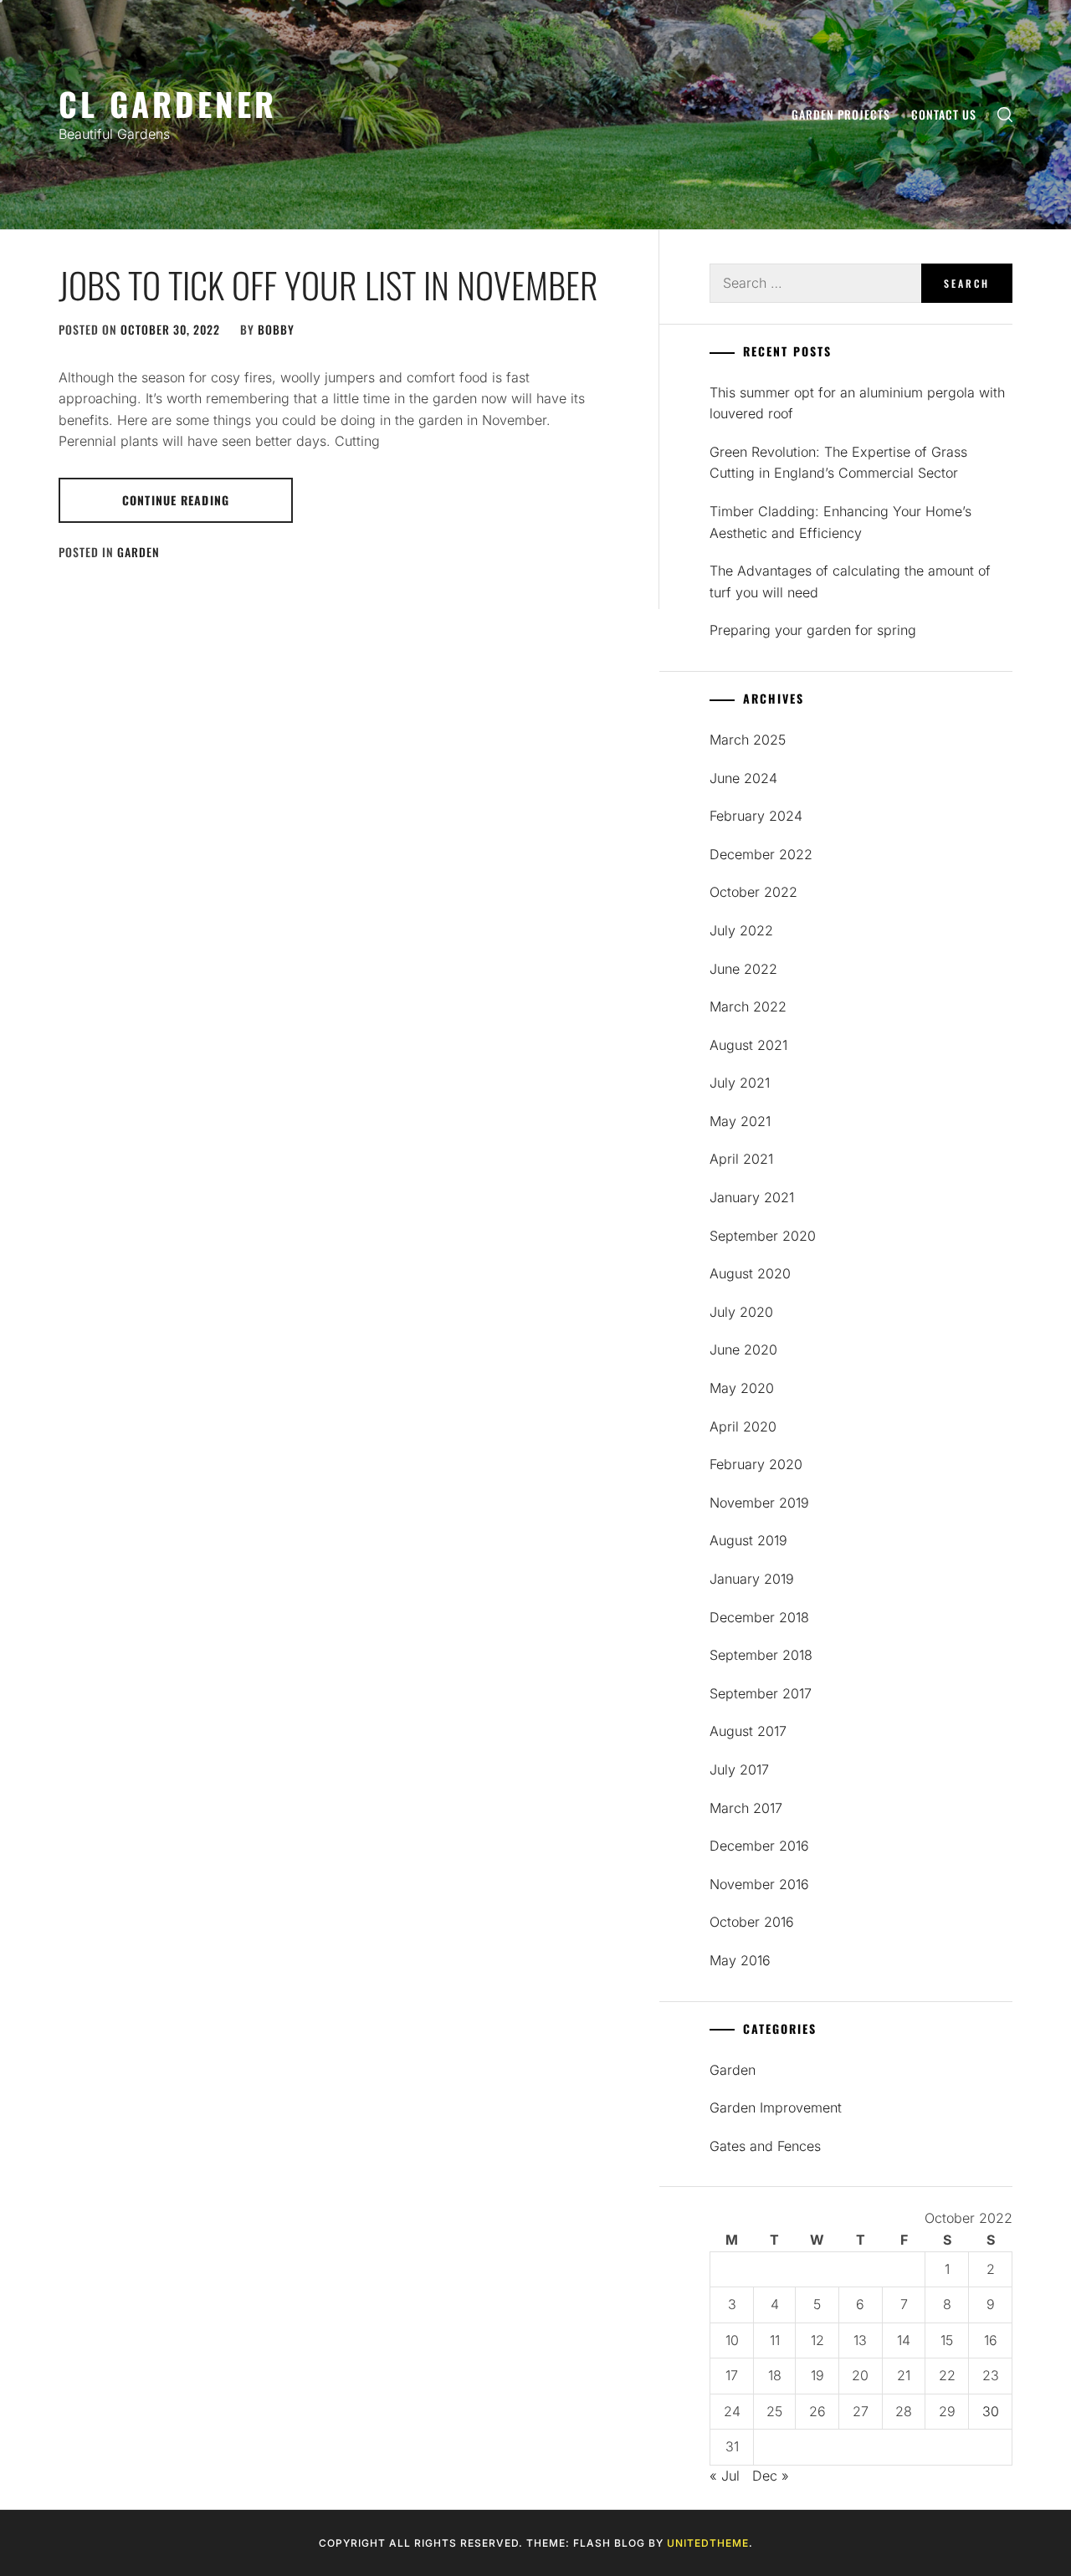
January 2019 (752, 1579)
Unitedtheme (708, 2543)
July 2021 (740, 1083)
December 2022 (761, 854)
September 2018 (761, 1655)
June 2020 (743, 1349)
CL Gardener (168, 103)
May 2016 (740, 1960)
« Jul (725, 2476)
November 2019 (759, 1503)
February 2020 (756, 1464)
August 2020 (750, 1273)
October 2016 (752, 1922)
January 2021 (752, 1197)
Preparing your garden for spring (813, 630)
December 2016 (759, 1846)
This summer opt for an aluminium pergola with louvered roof (857, 403)
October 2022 (753, 892)
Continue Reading (176, 500)
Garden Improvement (776, 2107)
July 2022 (741, 930)
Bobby (276, 329)
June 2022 (743, 969)
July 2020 (741, 1312)
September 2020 (763, 1236)
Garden (138, 552)
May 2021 (740, 1121)
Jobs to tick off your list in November (328, 284)
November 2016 (759, 1884)
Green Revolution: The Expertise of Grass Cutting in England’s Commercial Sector (838, 463)
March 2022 (748, 1006)
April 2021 (741, 1159)
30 (991, 2411)
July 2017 (739, 1769)
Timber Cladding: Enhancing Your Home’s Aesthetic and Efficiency (840, 522)
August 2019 (748, 1540)
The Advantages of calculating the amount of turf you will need (850, 581)
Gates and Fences (765, 2146)
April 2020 (743, 1426)
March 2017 (746, 1808)
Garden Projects (841, 114)
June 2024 (743, 778)
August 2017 (748, 1731)
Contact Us (944, 114)
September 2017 (761, 1693)
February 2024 (756, 816)
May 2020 (742, 1388)
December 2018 (759, 1617)
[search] (1005, 115)
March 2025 (748, 740)
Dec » (771, 2476)
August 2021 (748, 1045)
